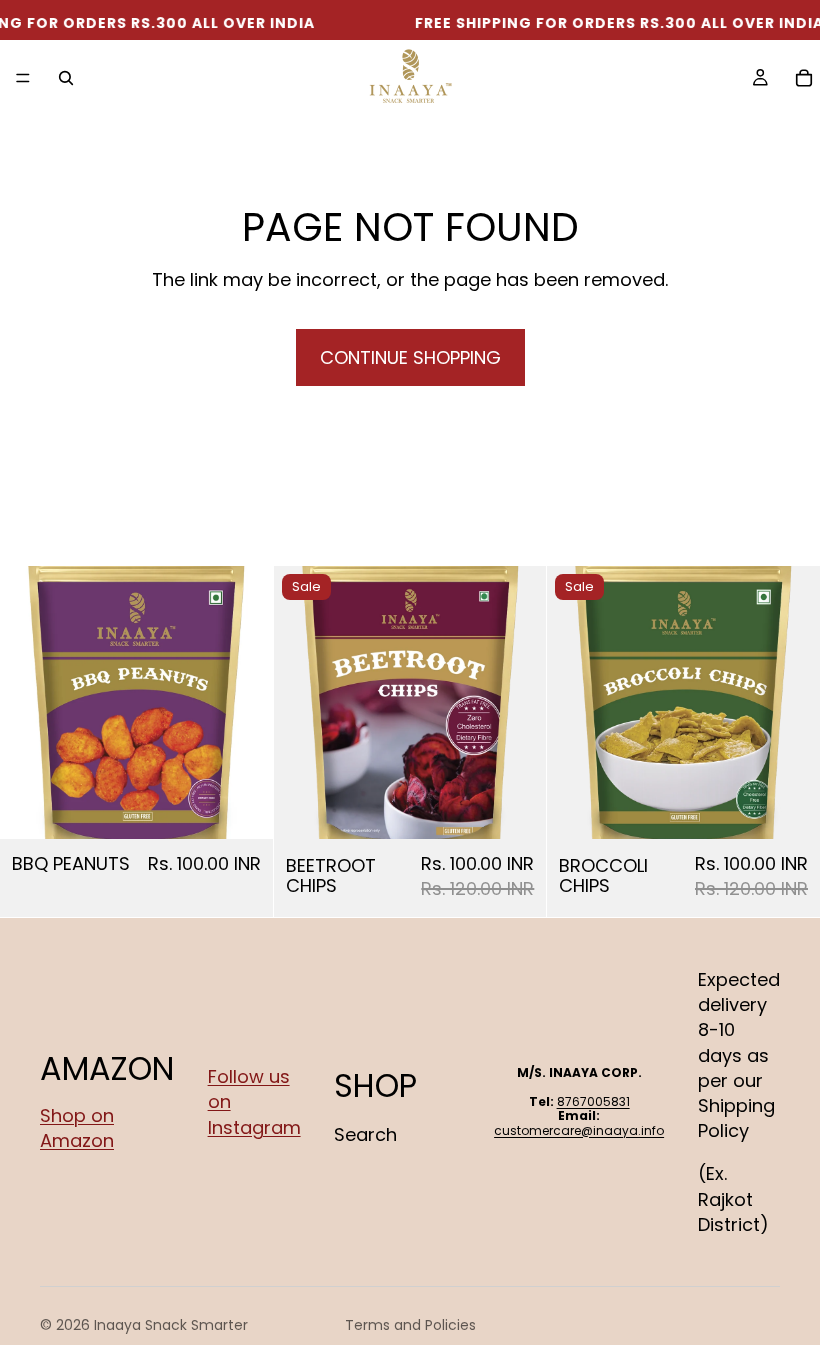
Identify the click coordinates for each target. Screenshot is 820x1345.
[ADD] (242, 808)
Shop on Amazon (77, 1128)
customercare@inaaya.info (579, 1130)
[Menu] (23, 78)
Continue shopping (410, 357)
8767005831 (593, 1101)
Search (365, 1135)
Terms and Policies (410, 1325)
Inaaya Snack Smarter (171, 1325)
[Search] (66, 78)
